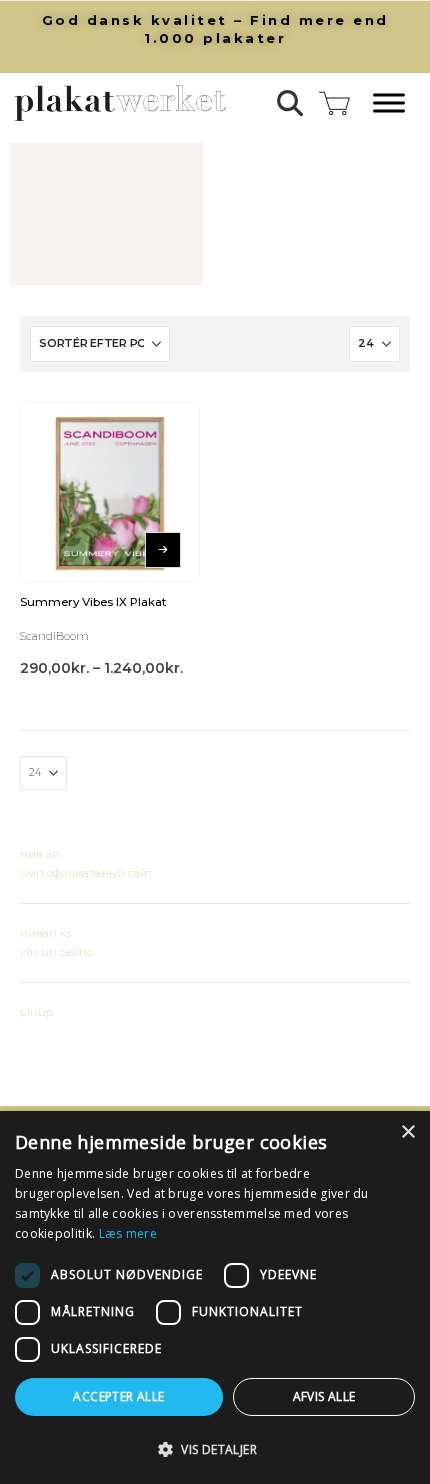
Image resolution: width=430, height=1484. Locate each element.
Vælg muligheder (163, 550)
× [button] (407, 1132)
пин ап (40, 854)
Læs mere (128, 1233)
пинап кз (45, 933)
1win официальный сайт (86, 873)
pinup (36, 1012)
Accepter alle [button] (118, 1396)
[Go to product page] (110, 492)
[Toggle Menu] (389, 103)
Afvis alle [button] (324, 1396)
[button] (290, 103)
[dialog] (215, 1297)
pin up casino (56, 952)
